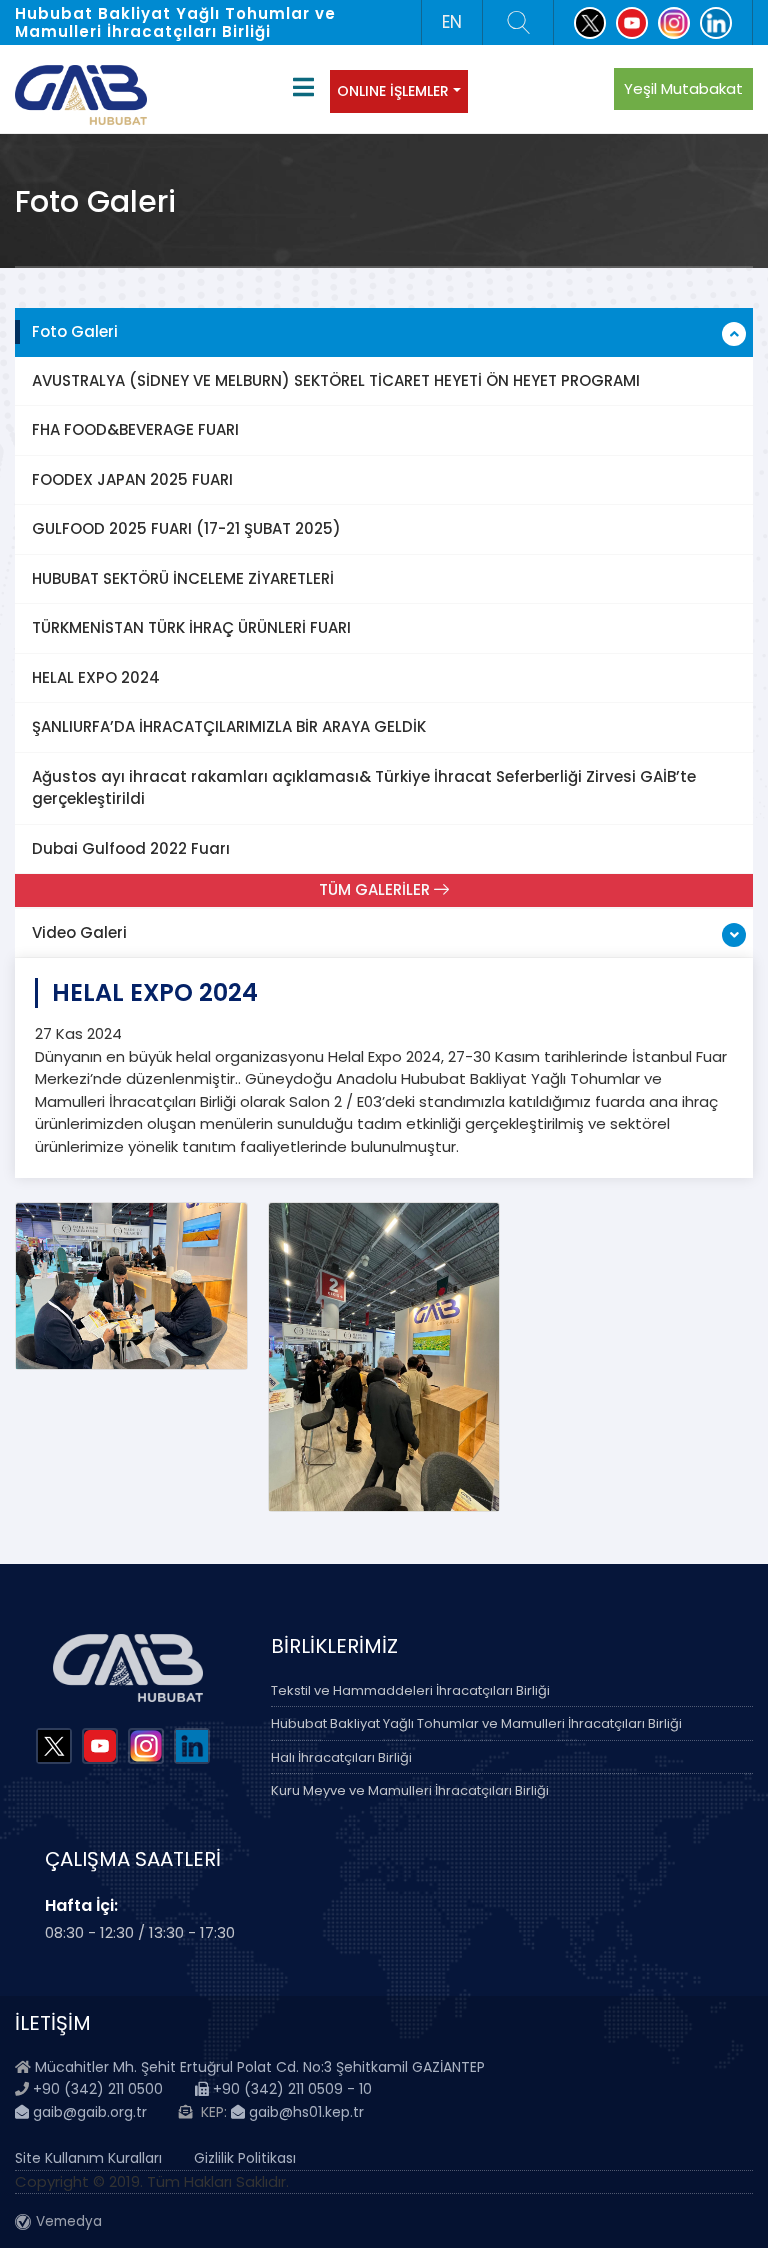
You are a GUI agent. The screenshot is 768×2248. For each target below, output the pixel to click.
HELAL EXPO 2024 (96, 677)
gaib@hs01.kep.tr (304, 2112)
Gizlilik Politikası (245, 2158)
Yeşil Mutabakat (683, 88)
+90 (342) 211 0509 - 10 (290, 2089)
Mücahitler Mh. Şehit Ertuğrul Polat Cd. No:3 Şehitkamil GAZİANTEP (260, 2067)
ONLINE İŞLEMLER (393, 91)
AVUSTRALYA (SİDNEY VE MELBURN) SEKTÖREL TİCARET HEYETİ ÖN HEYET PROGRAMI (336, 380)
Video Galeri (79, 932)
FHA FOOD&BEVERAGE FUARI (135, 429)
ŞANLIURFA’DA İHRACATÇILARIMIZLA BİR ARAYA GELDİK (229, 726)
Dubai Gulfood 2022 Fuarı (131, 848)
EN (452, 22)
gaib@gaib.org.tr (88, 2112)
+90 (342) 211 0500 (98, 2089)
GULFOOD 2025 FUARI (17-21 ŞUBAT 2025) (186, 528)
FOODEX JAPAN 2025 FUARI (132, 479)
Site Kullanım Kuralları (88, 2158)
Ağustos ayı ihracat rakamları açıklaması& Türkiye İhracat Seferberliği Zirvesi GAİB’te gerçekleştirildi (364, 788)
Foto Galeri (75, 331)
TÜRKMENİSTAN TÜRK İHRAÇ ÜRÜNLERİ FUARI (191, 627)
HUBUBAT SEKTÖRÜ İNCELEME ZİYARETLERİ (183, 578)
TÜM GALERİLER (376, 889)
